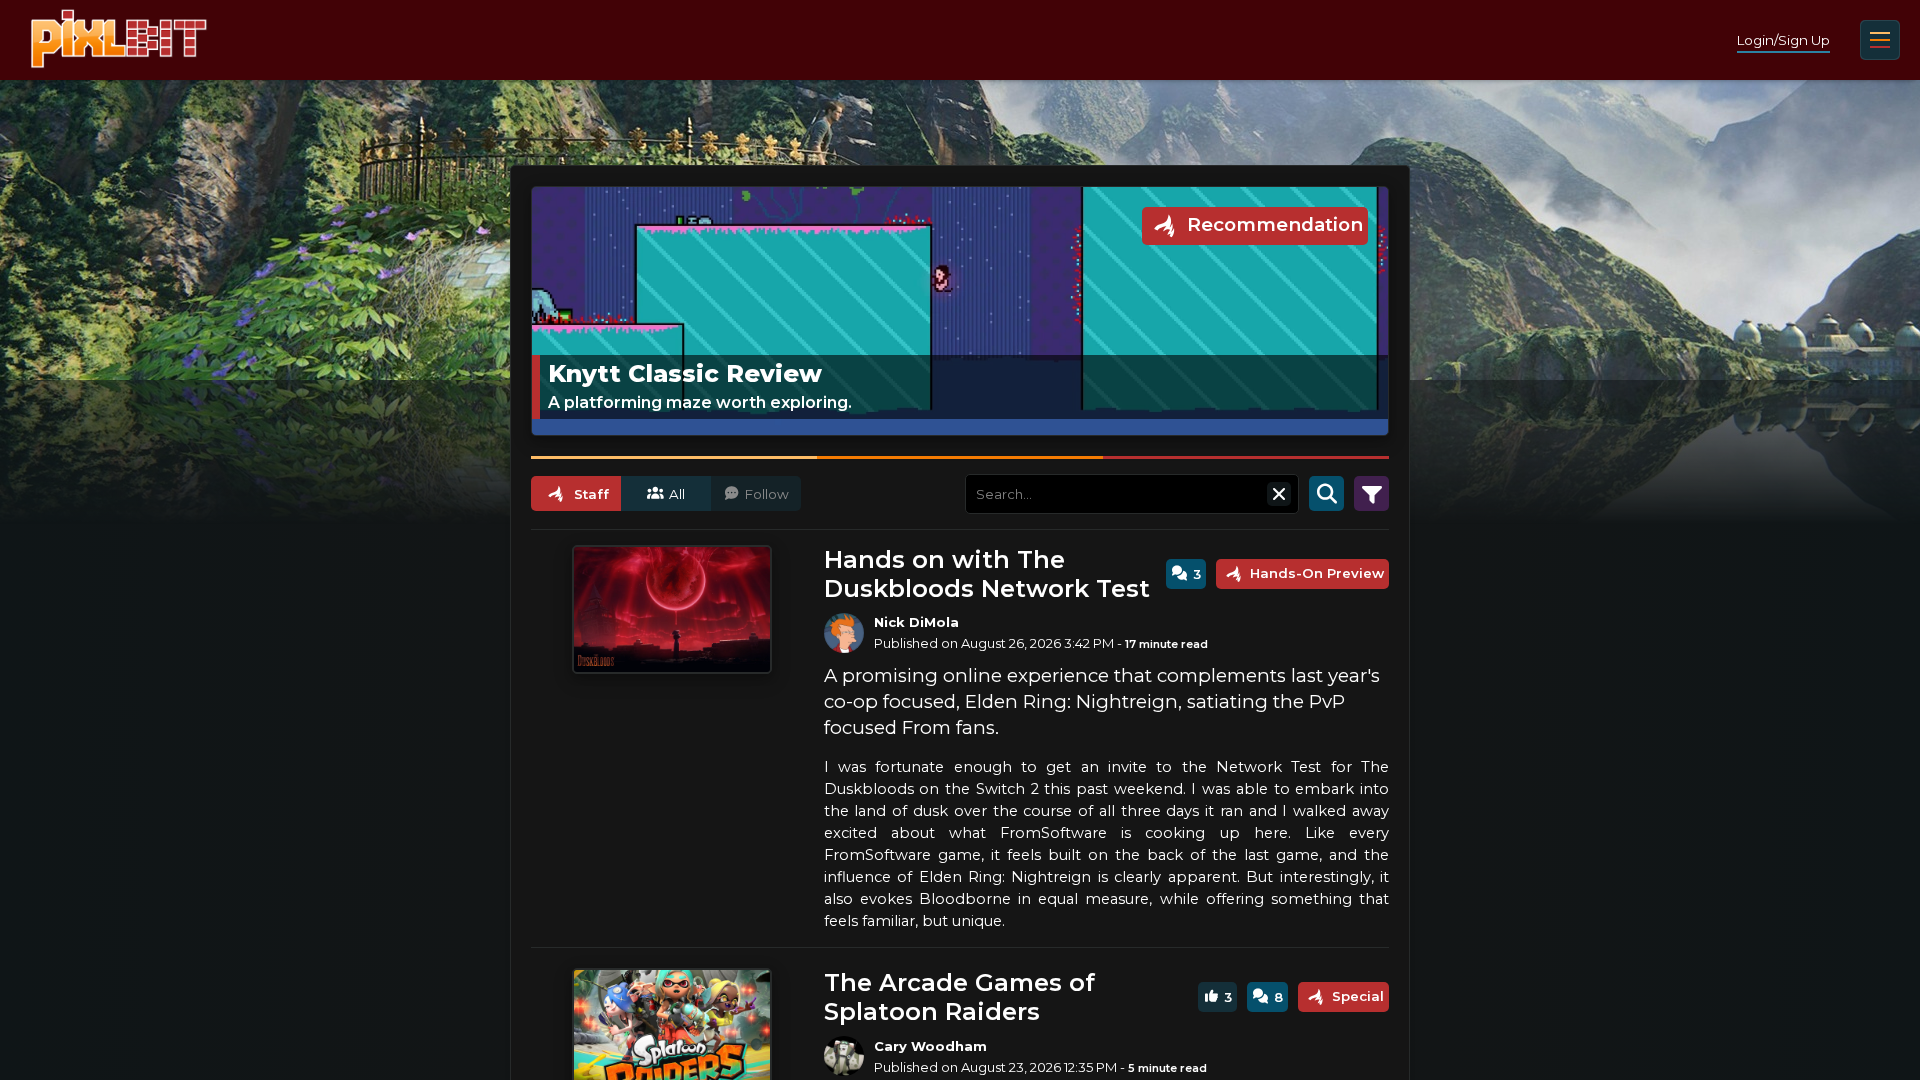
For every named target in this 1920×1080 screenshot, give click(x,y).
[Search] (1326, 494)
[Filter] (1371, 494)
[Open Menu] (1880, 40)
